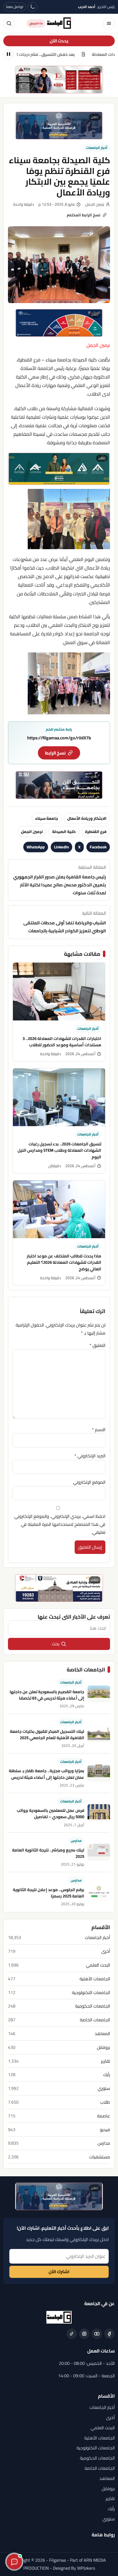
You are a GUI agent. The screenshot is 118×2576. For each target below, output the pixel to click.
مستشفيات (100, 2157)
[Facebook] (109, 2334)
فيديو (105, 2130)
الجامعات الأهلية (95, 1979)
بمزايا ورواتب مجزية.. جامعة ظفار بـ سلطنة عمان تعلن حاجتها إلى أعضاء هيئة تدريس (47, 1774)
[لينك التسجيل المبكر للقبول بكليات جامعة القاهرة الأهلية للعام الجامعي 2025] (99, 1734)
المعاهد (102, 2034)
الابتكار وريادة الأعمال (87, 818)
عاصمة (104, 2116)
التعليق (97, 1345)
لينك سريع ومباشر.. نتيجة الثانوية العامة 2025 (48, 1853)
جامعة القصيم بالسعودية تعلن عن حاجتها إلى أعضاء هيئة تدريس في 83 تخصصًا (47, 1695)
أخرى (106, 1951)
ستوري (104, 2088)
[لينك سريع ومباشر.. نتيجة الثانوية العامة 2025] (99, 1852)
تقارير (106, 2061)
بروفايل (103, 2047)
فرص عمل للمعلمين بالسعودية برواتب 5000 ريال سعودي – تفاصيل (50, 1813)
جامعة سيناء (47, 818)
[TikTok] (72, 2334)
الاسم (99, 1429)
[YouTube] (97, 2334)
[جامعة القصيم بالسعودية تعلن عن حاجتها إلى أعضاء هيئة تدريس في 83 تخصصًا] (99, 1694)
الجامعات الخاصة (95, 2020)
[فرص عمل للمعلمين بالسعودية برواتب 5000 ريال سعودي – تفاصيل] (99, 1813)
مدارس (76, 1841)
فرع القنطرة (96, 831)
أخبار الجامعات (97, 148)
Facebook (98, 847)
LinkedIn (61, 847)
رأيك (107, 2075)
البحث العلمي (98, 1965)
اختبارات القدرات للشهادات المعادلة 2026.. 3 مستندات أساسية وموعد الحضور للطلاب (62, 1042)
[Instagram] (84, 2334)
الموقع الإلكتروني (89, 1482)
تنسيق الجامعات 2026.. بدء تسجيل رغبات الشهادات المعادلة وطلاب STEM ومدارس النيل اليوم (59, 1150)
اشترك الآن (59, 2272)
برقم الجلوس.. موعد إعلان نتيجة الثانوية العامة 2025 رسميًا (49, 1893)
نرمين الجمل (32, 831)
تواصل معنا (15, 7)
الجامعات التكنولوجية (91, 1993)
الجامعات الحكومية (93, 2006)
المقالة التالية (65, 922)
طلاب (105, 2102)
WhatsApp (36, 847)
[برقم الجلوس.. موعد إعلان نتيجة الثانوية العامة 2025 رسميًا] (99, 1892)
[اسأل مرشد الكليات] (14, 2562)
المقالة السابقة (60, 880)
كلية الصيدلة (64, 831)
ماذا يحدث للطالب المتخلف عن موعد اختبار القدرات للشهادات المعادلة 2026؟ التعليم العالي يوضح (64, 1262)
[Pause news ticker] (9, 54)
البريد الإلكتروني (90, 1456)
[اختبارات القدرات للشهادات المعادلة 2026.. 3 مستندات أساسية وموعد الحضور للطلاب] (59, 992)
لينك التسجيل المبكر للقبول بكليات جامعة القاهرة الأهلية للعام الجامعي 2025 (47, 1734)
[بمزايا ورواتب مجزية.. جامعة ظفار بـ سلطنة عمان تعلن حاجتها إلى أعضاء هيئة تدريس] (99, 1773)
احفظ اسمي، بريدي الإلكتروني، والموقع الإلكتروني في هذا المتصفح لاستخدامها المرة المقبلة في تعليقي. (60, 1524)
